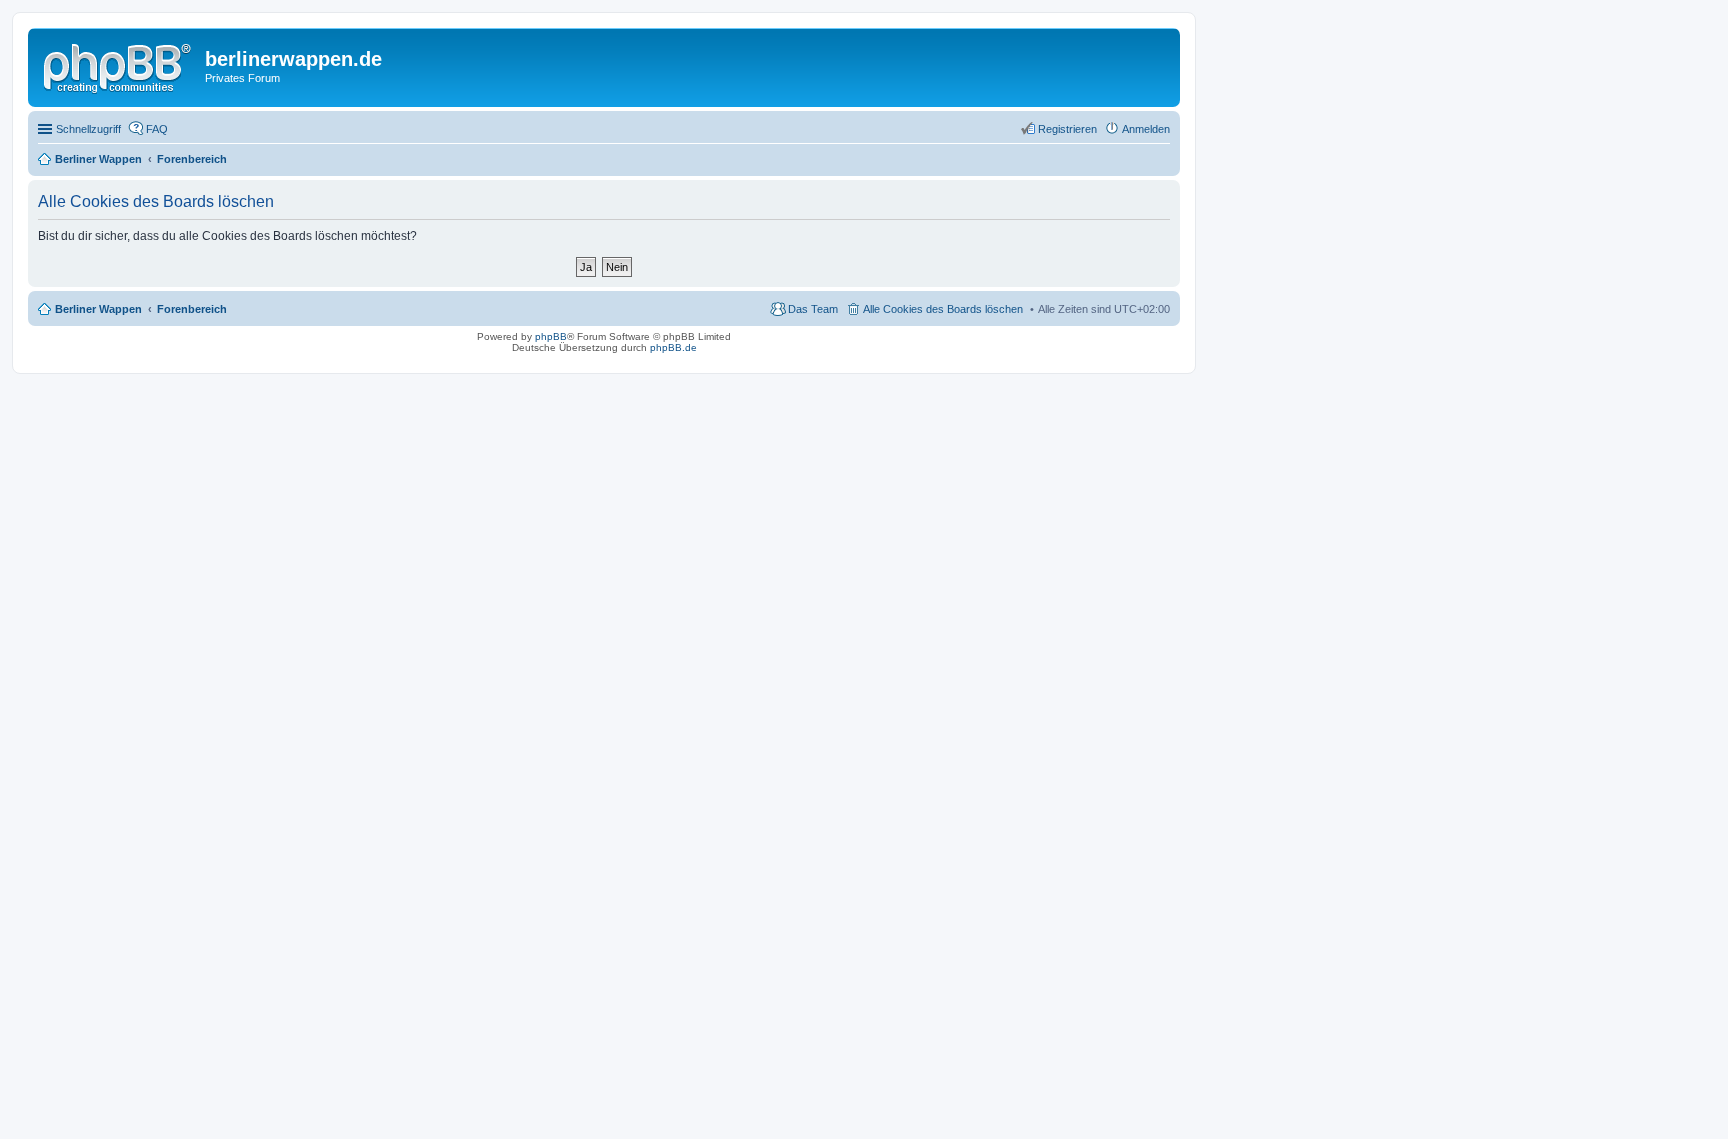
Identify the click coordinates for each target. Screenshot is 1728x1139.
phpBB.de (673, 347)
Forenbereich (192, 309)
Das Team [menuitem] (813, 309)
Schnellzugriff (88, 129)
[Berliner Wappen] (119, 65)
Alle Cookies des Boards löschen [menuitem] (943, 309)
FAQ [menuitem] (157, 129)
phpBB (551, 336)
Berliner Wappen (98, 309)
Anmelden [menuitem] (1146, 129)
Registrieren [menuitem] (1067, 129)
